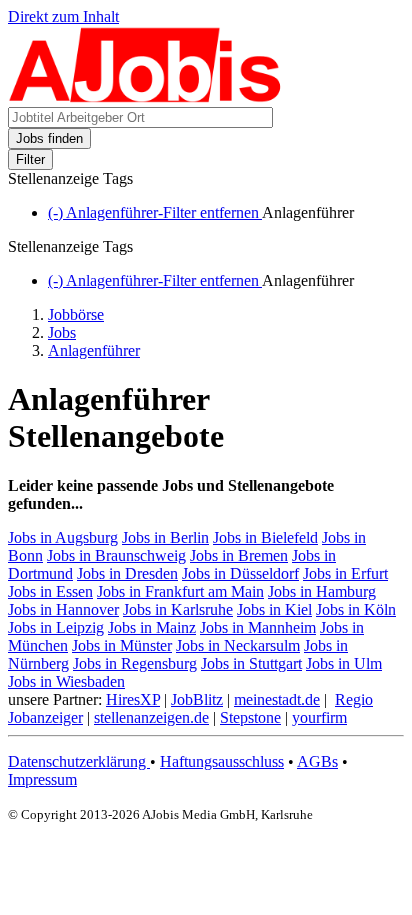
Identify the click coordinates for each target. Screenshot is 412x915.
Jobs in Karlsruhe (178, 609)
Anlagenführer (94, 350)
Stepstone (250, 717)
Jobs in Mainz (152, 627)
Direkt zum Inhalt (63, 16)
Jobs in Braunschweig (116, 555)
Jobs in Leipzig (56, 627)
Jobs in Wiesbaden (66, 681)
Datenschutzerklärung (79, 761)
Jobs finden (49, 138)
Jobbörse (76, 314)
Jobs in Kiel (274, 609)
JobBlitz (197, 699)
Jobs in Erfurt (345, 573)
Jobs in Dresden (127, 573)
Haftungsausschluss (222, 761)
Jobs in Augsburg (63, 537)
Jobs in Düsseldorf (240, 573)
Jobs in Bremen (239, 555)
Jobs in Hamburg (322, 591)
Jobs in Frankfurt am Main (180, 591)
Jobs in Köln (356, 609)
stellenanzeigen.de (151, 717)
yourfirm (319, 717)
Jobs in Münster (122, 645)
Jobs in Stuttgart (251, 663)
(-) (155, 212)
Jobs (62, 332)
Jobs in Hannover (63, 609)
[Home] (145, 97)
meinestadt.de (277, 699)
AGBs (317, 761)
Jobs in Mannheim (258, 627)
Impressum (42, 779)
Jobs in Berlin (165, 537)
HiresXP (133, 699)
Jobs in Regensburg (135, 663)
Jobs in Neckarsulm (238, 645)
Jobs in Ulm (344, 663)
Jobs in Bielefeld (265, 537)
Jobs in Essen (50, 591)
